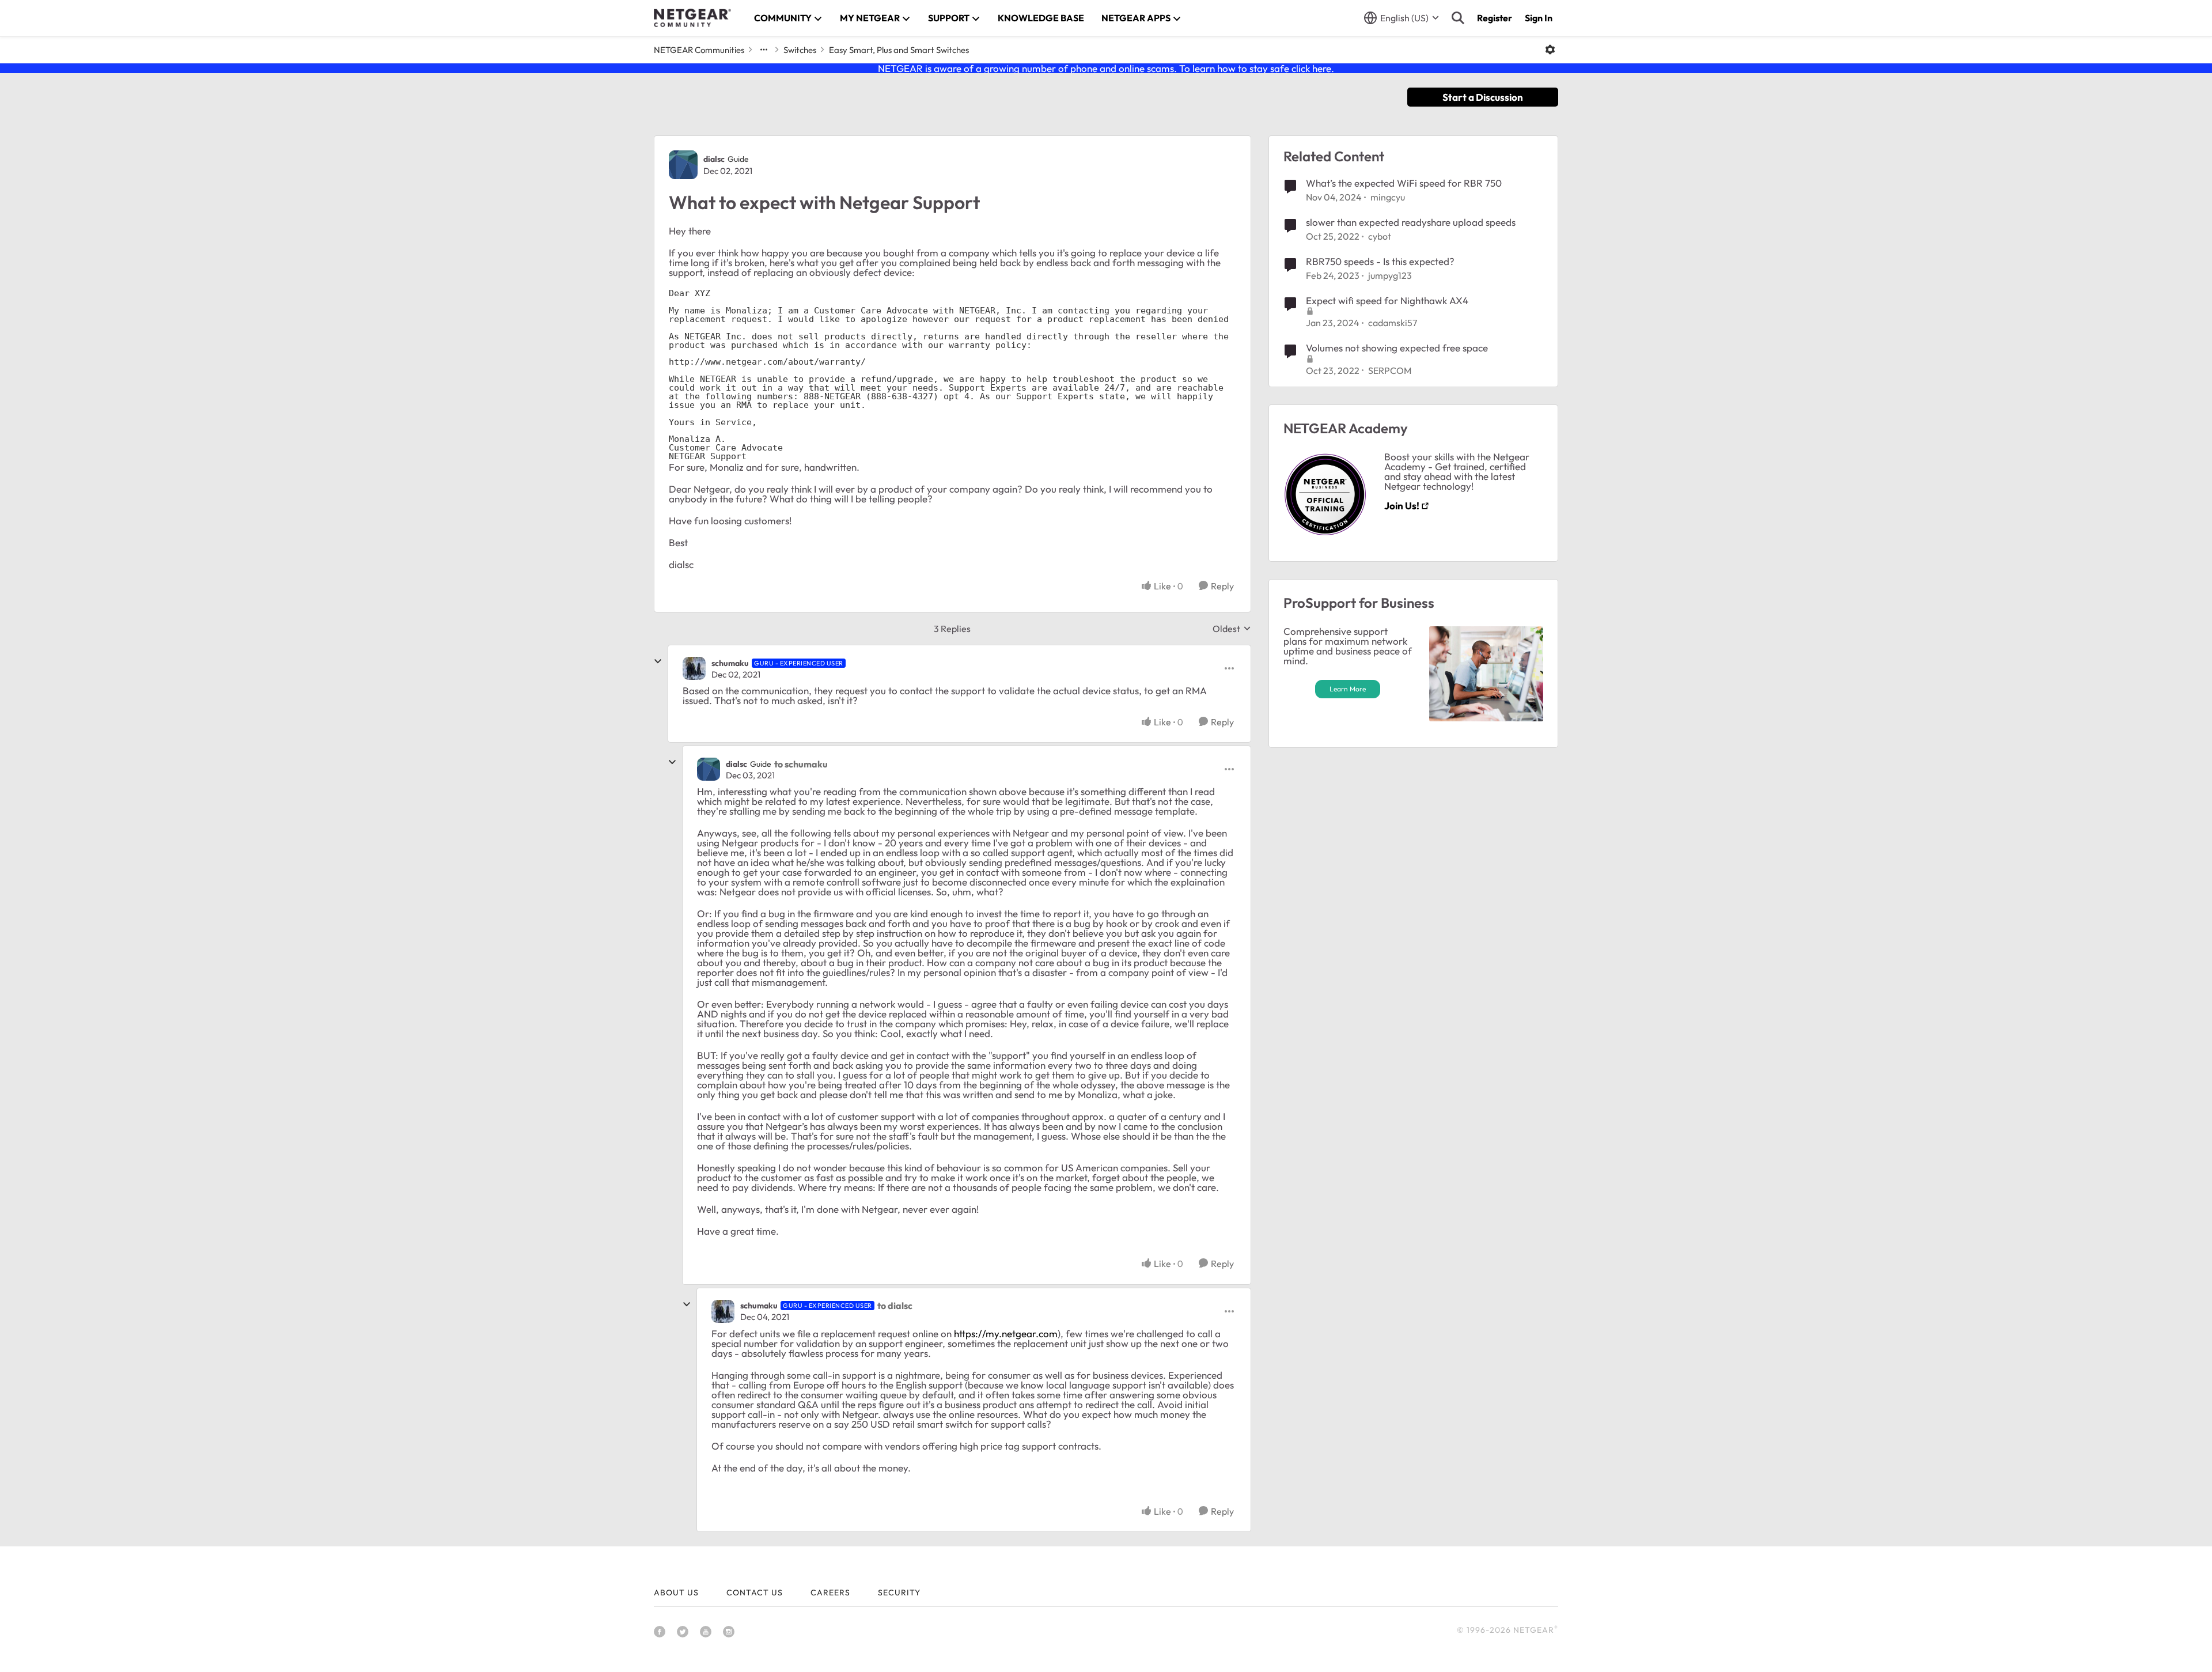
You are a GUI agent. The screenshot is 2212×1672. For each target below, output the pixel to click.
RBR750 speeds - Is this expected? (1380, 261)
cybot (1380, 236)
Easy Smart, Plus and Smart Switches (899, 50)
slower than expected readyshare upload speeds (1411, 222)
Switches (800, 50)
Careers (830, 1592)
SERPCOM (1390, 370)
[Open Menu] (1550, 50)
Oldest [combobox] (1232, 629)
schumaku (730, 663)
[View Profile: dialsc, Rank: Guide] (683, 165)
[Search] (1458, 18)
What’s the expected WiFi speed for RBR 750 (1404, 183)
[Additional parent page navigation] (764, 50)
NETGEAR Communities (699, 50)
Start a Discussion (1483, 97)
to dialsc (895, 1306)
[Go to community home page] (692, 18)
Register (1495, 18)
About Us (676, 1592)
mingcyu (1388, 197)
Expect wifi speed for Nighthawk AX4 (1387, 300)
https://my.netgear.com (1006, 1334)
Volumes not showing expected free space (1397, 348)
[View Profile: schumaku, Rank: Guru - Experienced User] (694, 668)
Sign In (1539, 18)
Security (899, 1592)
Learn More (1348, 689)
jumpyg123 (1390, 275)
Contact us (755, 1592)
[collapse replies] (658, 661)
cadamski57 (1393, 323)
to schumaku (801, 764)
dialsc (714, 159)
